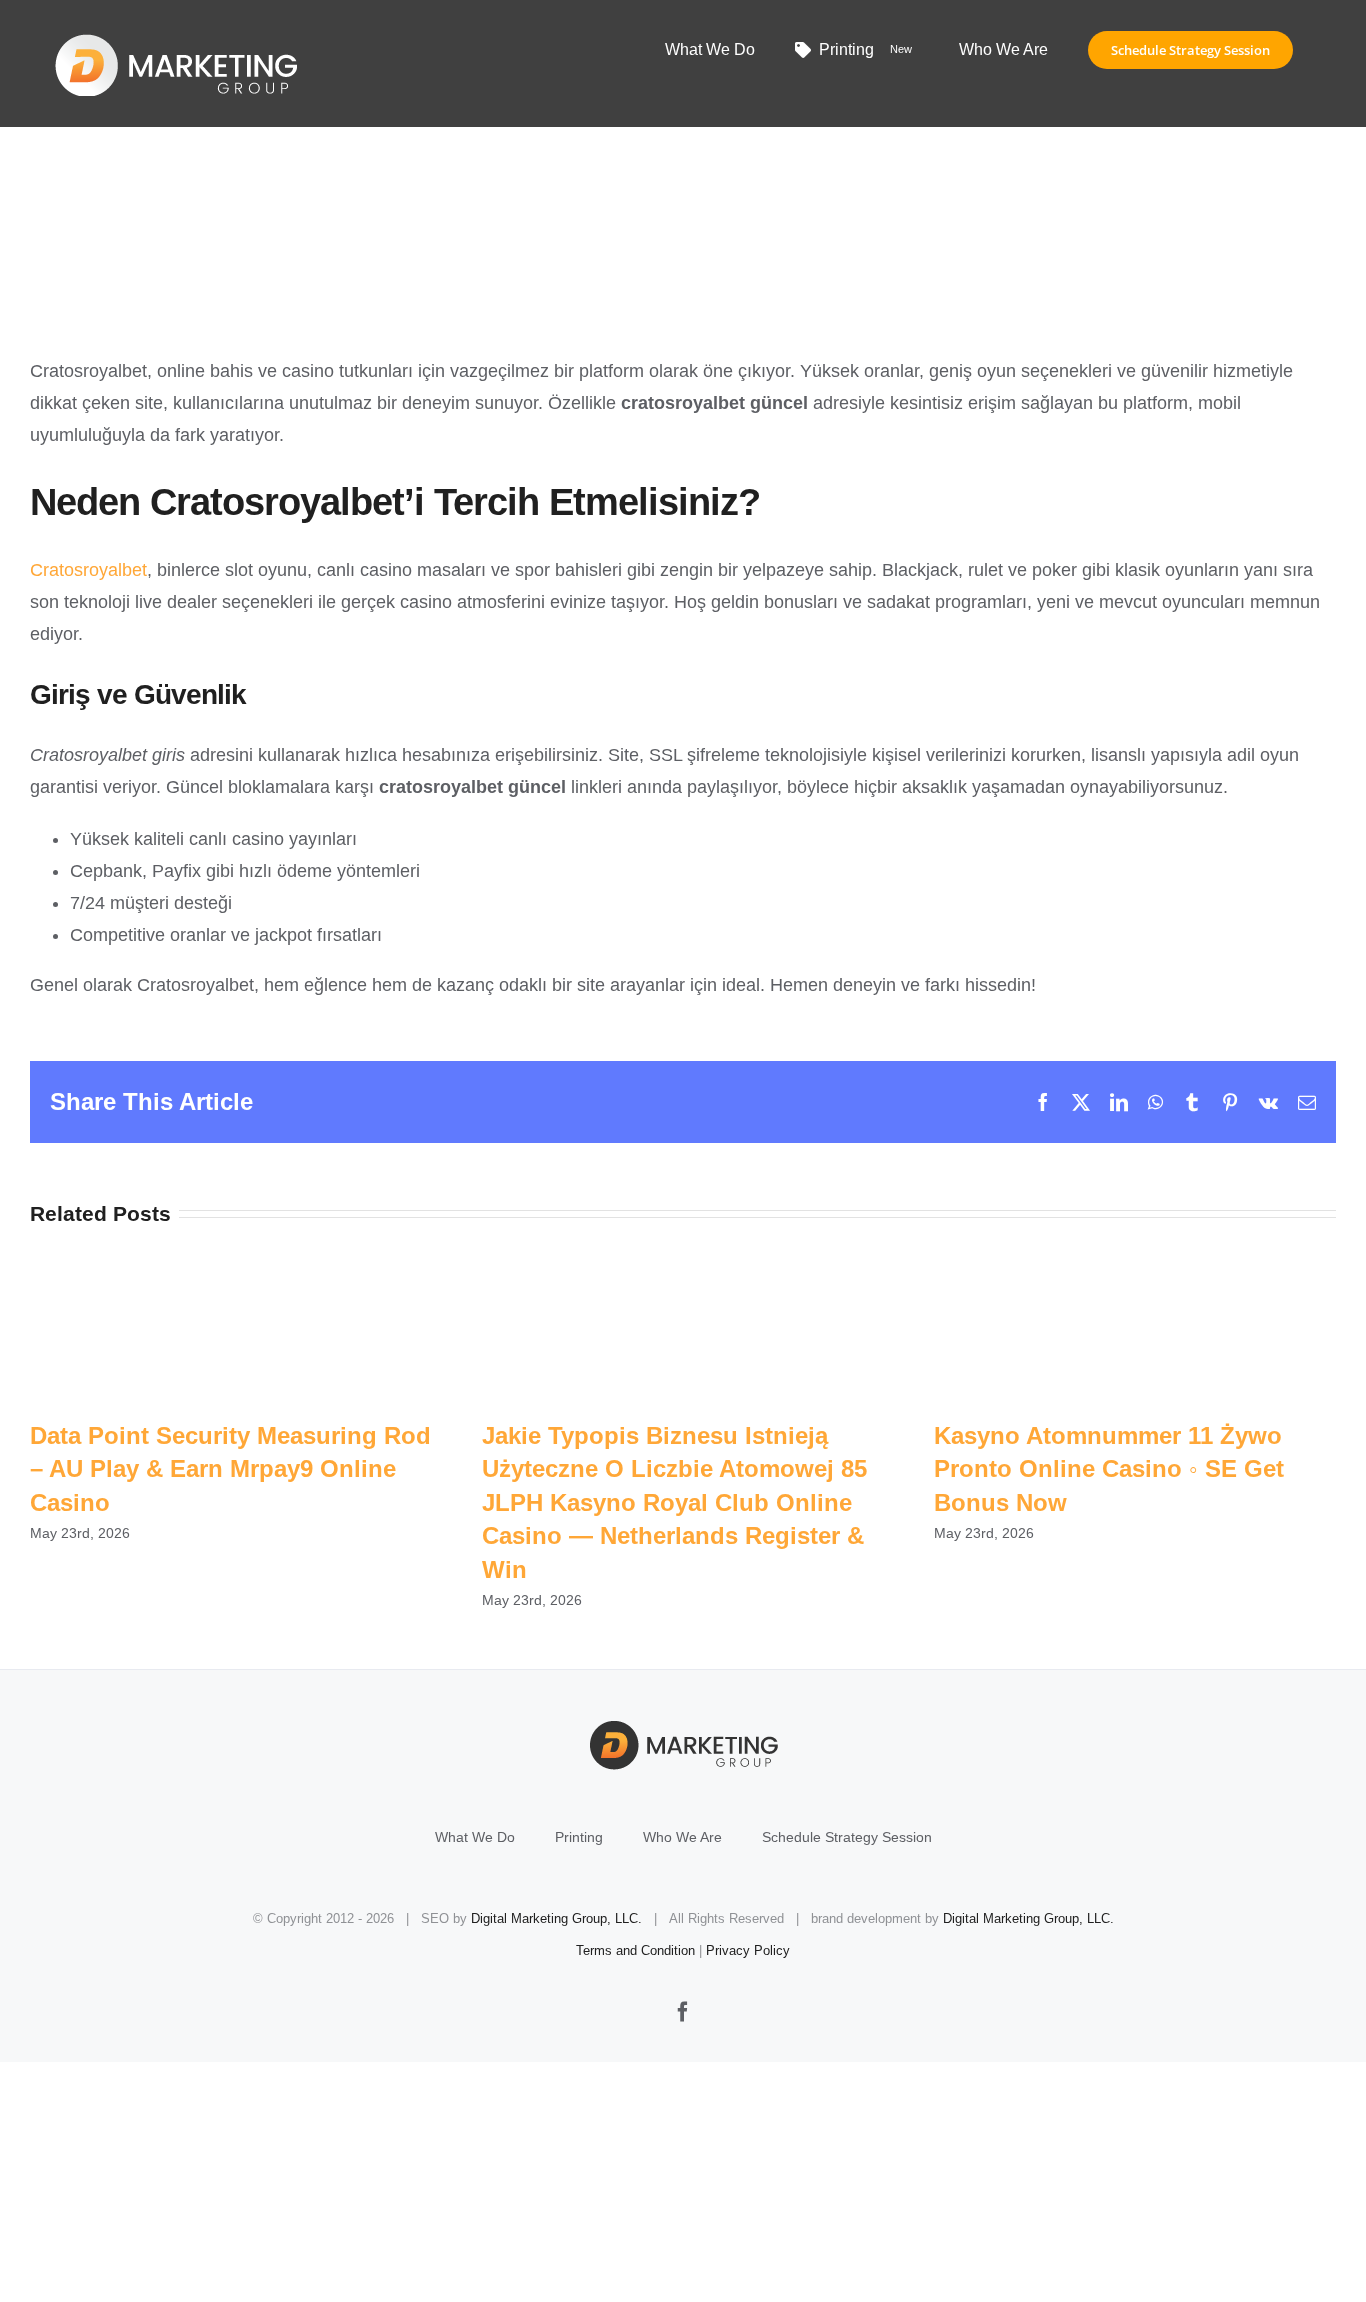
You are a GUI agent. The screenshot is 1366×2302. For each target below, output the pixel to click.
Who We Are (682, 1837)
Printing (579, 1837)
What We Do (475, 1837)
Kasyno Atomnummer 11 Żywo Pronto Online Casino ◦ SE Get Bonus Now (1109, 1469)
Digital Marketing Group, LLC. (556, 1918)
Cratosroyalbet (88, 570)
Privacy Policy (748, 1950)
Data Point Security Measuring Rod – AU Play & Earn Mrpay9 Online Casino (230, 1469)
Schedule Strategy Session (847, 1837)
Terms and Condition (635, 1950)
